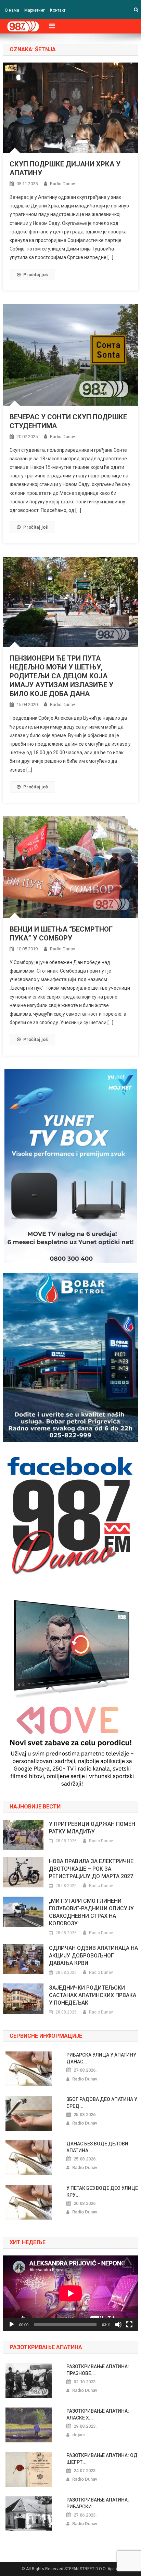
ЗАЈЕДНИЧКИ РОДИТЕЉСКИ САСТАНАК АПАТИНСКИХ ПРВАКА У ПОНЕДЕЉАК (93, 1995)
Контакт (58, 10)
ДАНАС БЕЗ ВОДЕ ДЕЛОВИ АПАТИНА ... (97, 2147)
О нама (12, 10)
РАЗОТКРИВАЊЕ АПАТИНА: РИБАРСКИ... (98, 2503)
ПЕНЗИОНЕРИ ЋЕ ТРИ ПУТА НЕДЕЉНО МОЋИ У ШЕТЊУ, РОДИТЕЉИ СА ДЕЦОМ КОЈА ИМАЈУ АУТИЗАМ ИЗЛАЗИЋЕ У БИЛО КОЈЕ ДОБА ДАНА (61, 676)
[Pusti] (12, 2324)
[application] (70, 2293)
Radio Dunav (62, 184)
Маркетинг (35, 10)
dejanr (79, 2435)
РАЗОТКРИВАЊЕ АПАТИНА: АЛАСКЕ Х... (98, 2414)
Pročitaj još (36, 275)
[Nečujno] (118, 2324)
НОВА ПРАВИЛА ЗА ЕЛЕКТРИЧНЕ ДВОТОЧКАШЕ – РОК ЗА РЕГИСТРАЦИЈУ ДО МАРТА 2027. (92, 1869)
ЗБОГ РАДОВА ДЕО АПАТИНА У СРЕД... (102, 2103)
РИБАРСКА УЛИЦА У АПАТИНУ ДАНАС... (101, 2058)
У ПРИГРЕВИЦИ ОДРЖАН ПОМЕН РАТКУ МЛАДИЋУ (92, 1828)
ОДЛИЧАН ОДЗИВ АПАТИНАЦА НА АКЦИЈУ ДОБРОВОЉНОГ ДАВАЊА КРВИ (93, 1956)
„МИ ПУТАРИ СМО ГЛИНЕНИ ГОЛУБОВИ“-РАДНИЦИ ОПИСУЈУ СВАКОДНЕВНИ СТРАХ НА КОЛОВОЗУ (91, 1912)
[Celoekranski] (129, 2324)
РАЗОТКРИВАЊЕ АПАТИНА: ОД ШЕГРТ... (102, 2459)
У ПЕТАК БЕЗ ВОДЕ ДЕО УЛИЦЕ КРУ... (102, 2192)
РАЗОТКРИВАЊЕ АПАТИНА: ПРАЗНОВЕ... (98, 2370)
